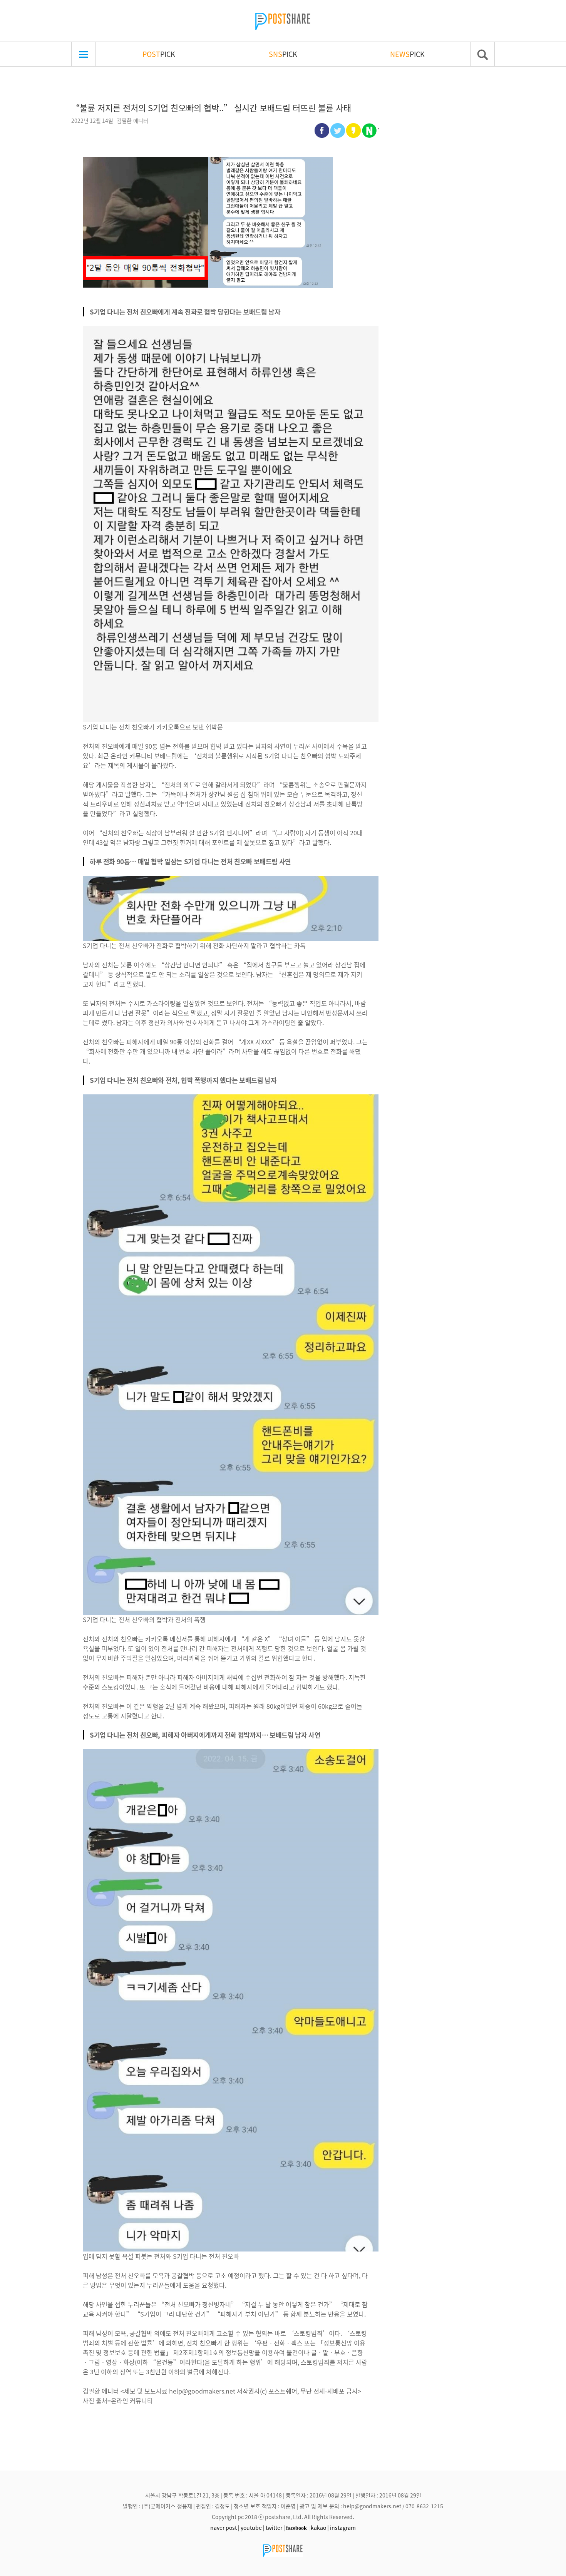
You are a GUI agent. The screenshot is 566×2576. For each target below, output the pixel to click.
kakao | (320, 2527)
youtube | (253, 2527)
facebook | (298, 2528)
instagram (343, 2527)
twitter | (275, 2527)
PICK (159, 54)
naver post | (225, 2527)
